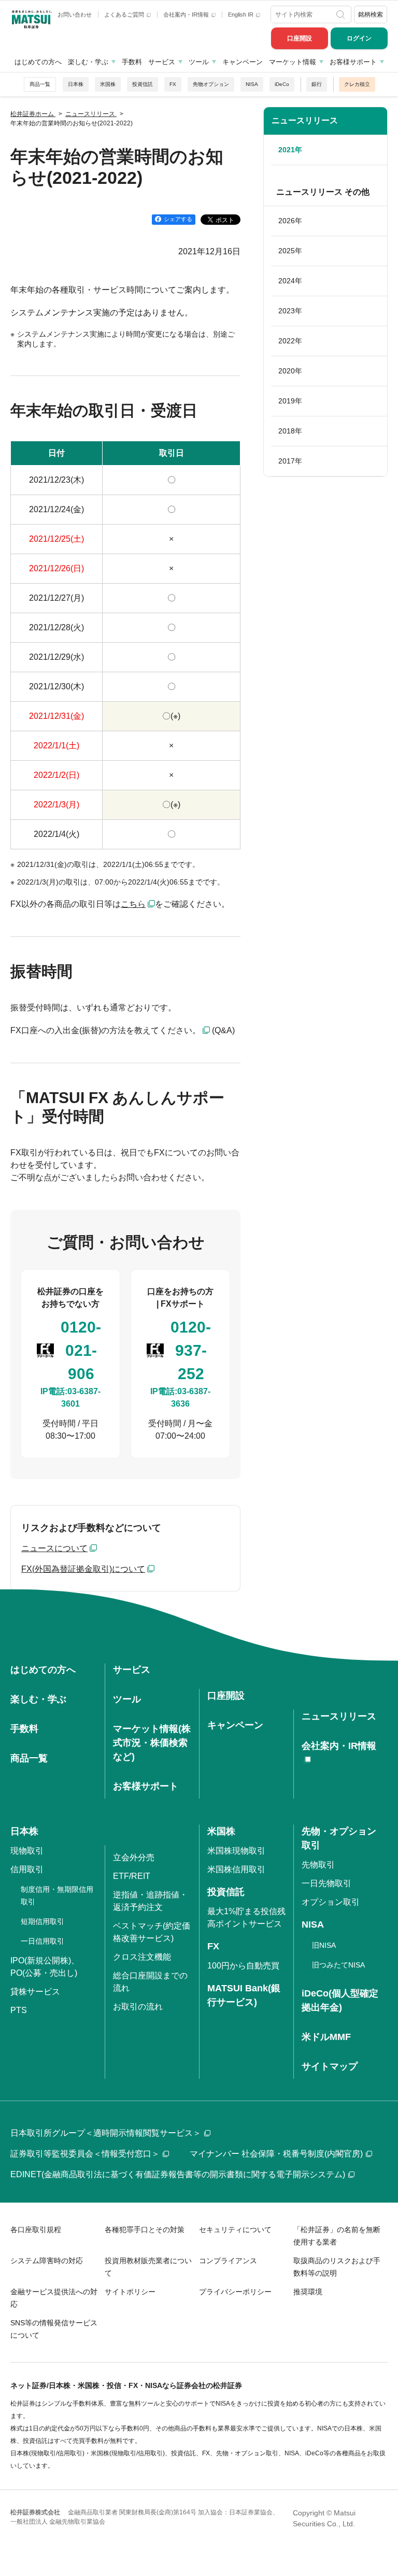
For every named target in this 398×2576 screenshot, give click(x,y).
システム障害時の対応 (47, 2261)
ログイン (359, 38)
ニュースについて (54, 1548)
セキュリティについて (235, 2230)
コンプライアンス (228, 2261)
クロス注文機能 (142, 1957)
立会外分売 (134, 1857)
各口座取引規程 (36, 2230)
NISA (252, 84)
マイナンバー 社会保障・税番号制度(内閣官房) (276, 2154)
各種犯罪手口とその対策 (145, 2230)
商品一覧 (40, 84)
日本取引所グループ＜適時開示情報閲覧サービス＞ (106, 2133)
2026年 (290, 221)
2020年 (290, 371)
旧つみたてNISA (338, 1965)
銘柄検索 (371, 15)
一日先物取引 (326, 1883)
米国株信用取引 (236, 1869)
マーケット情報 (293, 62)
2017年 (290, 461)
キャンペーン (243, 62)
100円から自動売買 (243, 1966)
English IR (241, 15)
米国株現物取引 (236, 1851)
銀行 (317, 84)
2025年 (290, 251)
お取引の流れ (138, 2007)
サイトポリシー (130, 2292)
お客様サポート (353, 62)
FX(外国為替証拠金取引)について (83, 1569)
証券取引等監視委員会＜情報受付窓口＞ (85, 2154)
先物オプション (211, 84)
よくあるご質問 (125, 15)
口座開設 (300, 38)
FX (173, 84)
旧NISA (324, 1945)
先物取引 (318, 1865)
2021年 (290, 150)
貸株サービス (35, 1992)
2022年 (290, 341)
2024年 (290, 281)
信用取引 (27, 1869)
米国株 (108, 84)
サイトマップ (330, 2066)
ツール (199, 62)
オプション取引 (331, 1902)
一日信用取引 (42, 1941)
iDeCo (282, 84)
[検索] (342, 15)
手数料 (132, 62)
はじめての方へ (38, 62)
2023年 (290, 311)
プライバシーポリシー (235, 2292)
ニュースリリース (305, 120)
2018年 (290, 431)
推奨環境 (308, 2292)
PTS (19, 2010)
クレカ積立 (357, 84)
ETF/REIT (132, 1876)
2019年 (290, 401)
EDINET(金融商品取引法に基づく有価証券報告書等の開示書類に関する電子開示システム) (178, 2174)
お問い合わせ (75, 15)
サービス (162, 62)
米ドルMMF (326, 2037)
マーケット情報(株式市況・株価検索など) (152, 1743)
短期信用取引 (42, 1921)
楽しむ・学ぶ (88, 62)
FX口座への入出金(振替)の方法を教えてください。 (105, 1030)
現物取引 (27, 1851)
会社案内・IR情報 (187, 15)
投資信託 (143, 84)
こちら (133, 904)
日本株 (76, 84)
